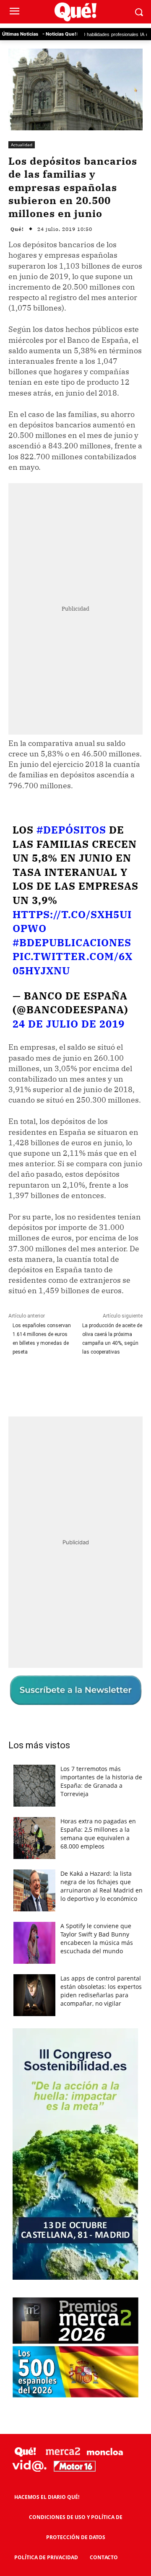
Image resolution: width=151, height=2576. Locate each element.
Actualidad (22, 145)
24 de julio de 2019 (69, 1024)
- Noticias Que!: (60, 34)
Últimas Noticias (20, 34)
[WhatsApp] (101, 1382)
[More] (121, 1382)
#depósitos (71, 830)
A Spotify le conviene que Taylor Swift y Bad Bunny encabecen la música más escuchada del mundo (97, 1938)
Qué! (17, 229)
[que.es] (75, 12)
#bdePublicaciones (72, 942)
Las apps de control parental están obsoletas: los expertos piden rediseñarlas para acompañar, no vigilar (101, 1991)
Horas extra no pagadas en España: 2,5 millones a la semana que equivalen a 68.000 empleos (98, 1834)
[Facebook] (43, 1382)
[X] (62, 1382)
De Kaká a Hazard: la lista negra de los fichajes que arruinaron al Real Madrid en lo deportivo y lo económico (102, 1886)
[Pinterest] (82, 1382)
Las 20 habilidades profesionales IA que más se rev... (91, 34)
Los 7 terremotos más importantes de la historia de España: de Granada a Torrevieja (101, 1781)
